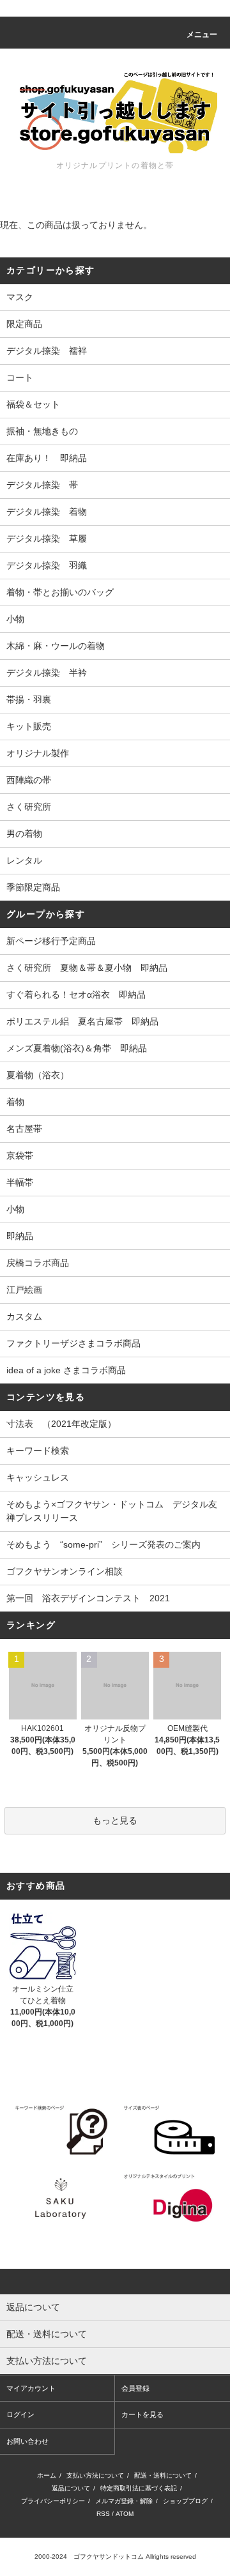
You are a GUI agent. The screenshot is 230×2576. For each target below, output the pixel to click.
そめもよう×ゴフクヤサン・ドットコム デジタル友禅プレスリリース (112, 1511)
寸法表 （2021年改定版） (61, 1424)
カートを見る (142, 2414)
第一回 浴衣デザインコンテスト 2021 (88, 1598)
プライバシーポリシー (53, 2501)
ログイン (20, 2414)
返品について (71, 2488)
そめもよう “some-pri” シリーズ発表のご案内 (103, 1544)
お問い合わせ (27, 2441)
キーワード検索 (38, 1451)
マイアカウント (31, 2388)
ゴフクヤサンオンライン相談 (65, 1571)
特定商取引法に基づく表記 (139, 2488)
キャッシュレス (38, 1477)
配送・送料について (163, 2475)
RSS (103, 2514)
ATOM (125, 2514)
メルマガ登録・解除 (124, 2501)
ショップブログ (185, 2501)
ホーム (47, 2475)
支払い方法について (95, 2475)
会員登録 (135, 2388)
